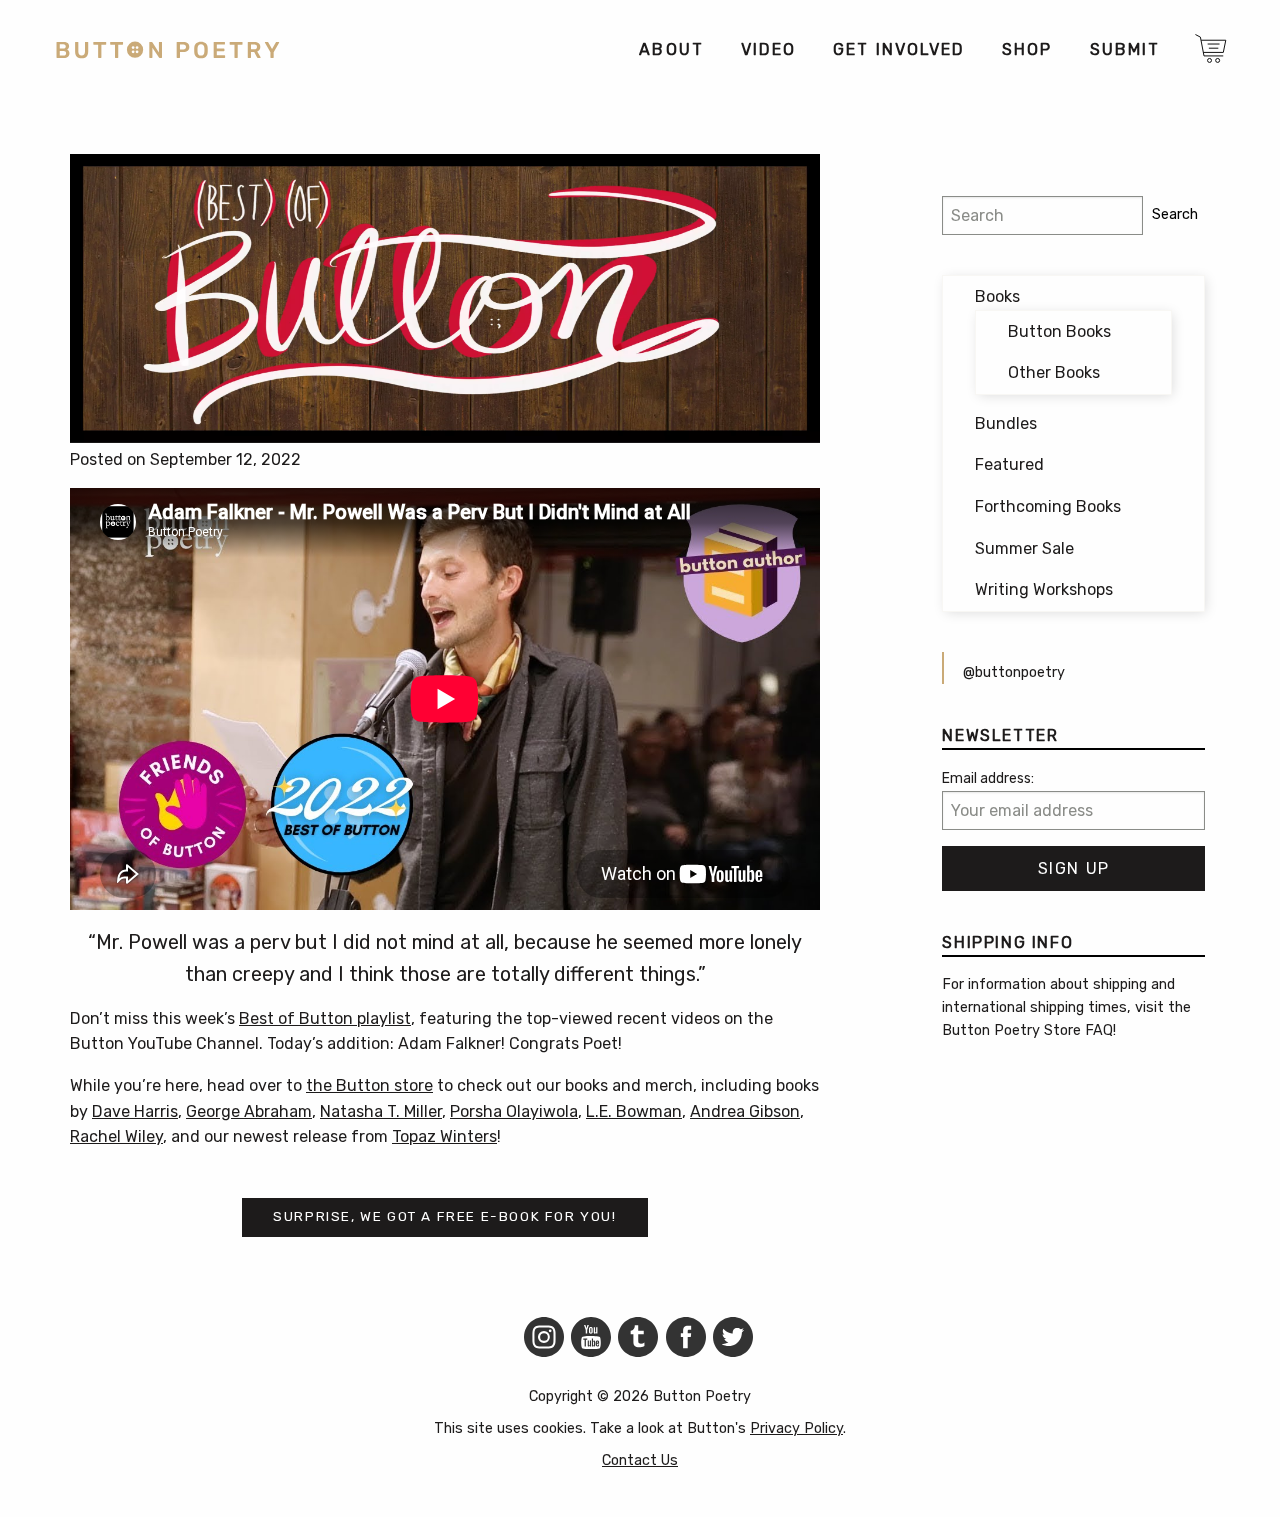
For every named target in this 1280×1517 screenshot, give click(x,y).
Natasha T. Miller (381, 1111)
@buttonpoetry (1014, 672)
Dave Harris (135, 1111)
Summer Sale (1024, 548)
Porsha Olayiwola (514, 1111)
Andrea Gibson (745, 1111)
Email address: (988, 778)
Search (1175, 214)
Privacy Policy (796, 1428)
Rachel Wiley (116, 1136)
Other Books (1054, 372)
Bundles (1006, 423)
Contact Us (640, 1460)
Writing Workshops (1044, 589)
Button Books (1059, 331)
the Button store (369, 1085)
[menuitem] (670, 50)
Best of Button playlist (325, 1018)
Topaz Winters (444, 1136)
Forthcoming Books (1048, 506)
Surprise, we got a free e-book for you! (444, 1216)
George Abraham (249, 1111)
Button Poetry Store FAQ (1027, 1030)
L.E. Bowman (634, 1111)
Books (997, 296)
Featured (1009, 464)
